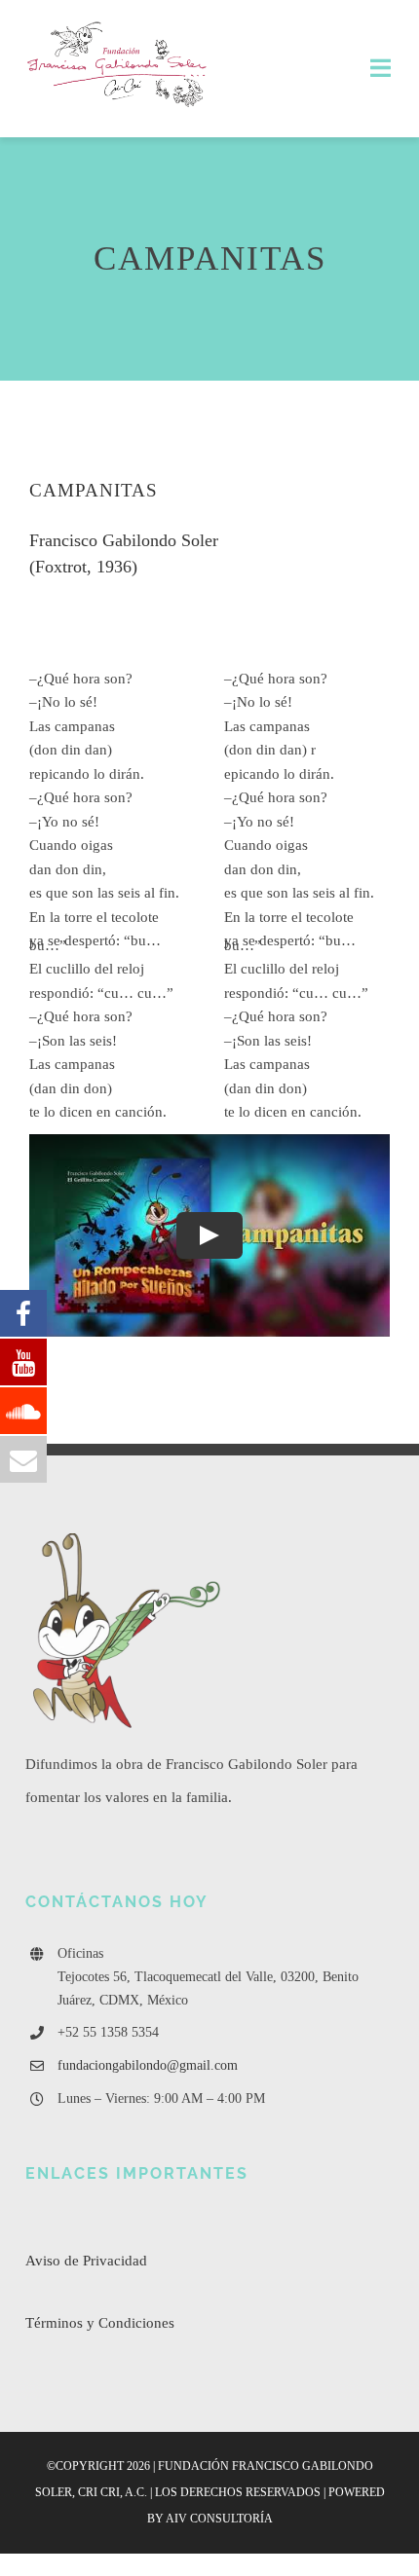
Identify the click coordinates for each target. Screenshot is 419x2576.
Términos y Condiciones (100, 2323)
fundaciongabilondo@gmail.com (148, 2065)
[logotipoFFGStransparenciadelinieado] (118, 26)
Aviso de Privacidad (86, 2261)
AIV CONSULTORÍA (219, 2519)
